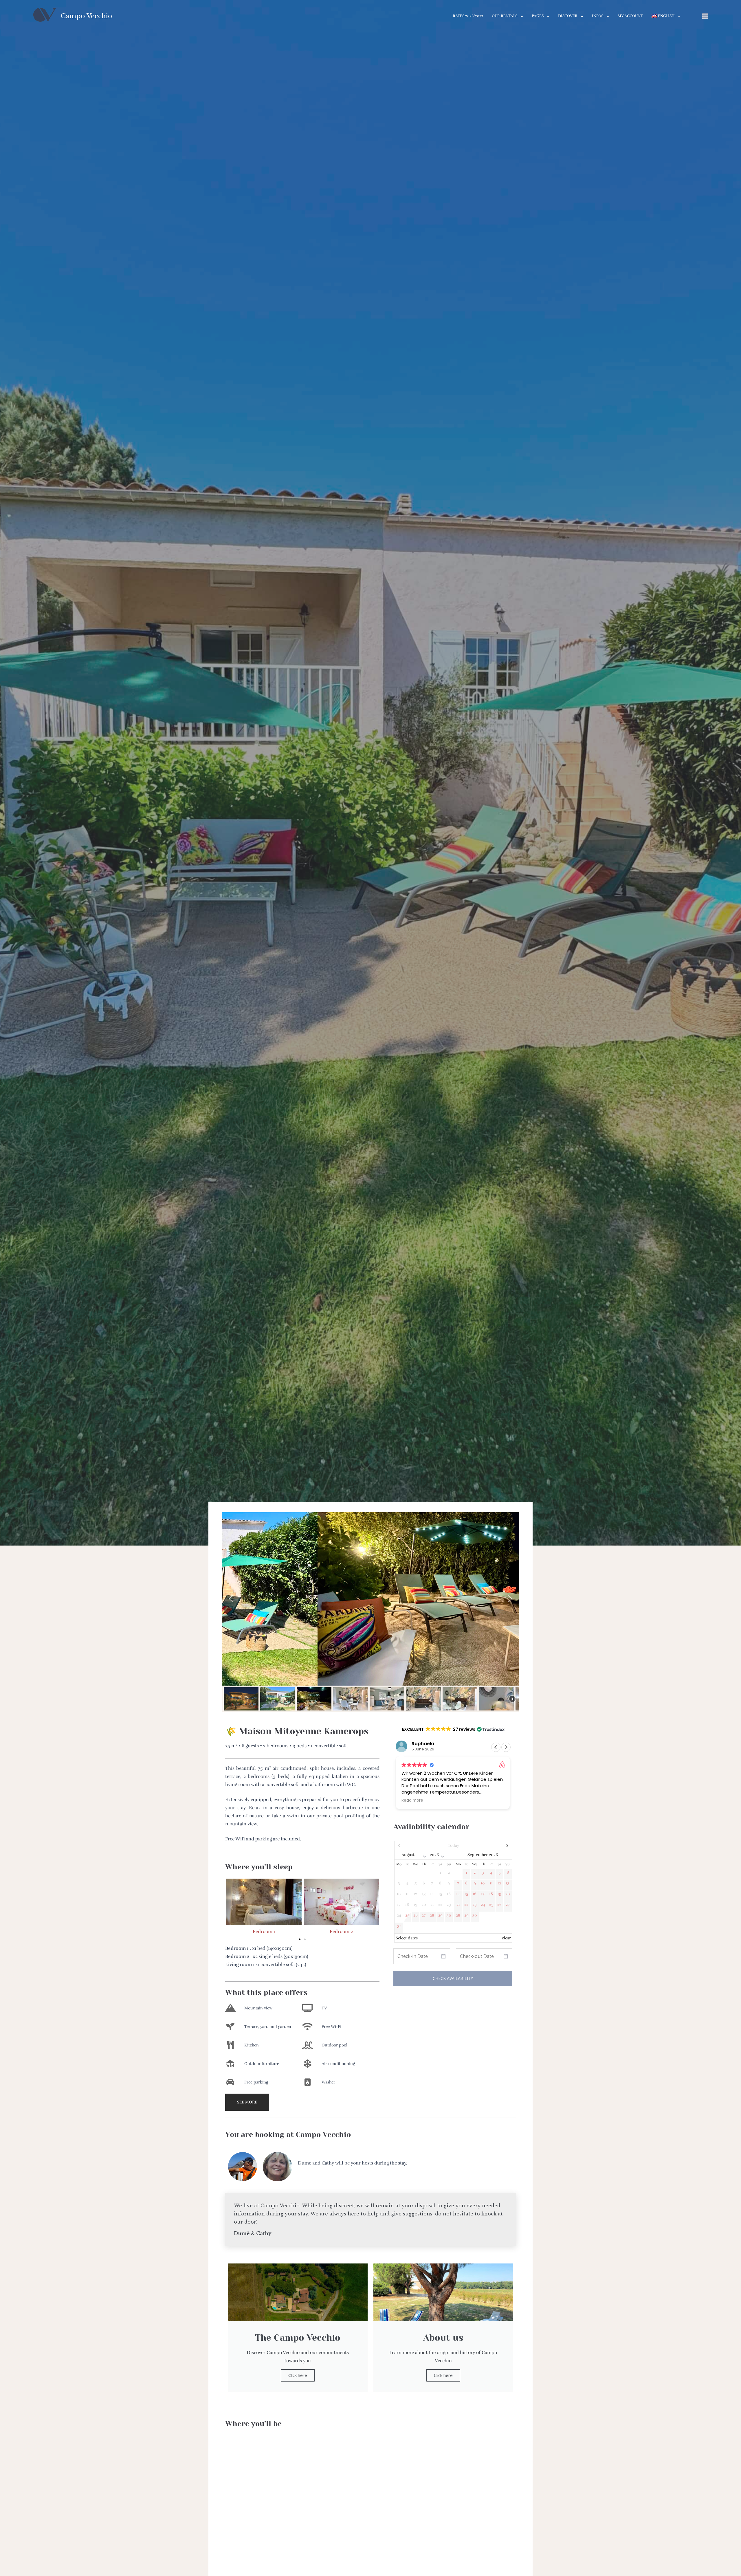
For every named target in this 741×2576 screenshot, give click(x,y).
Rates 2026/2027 (468, 16)
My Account (630, 16)
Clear (506, 1938)
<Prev (412, 1846)
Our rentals (505, 16)
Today (453, 1845)
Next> (494, 1846)
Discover (568, 16)
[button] (231, 1599)
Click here (298, 2375)
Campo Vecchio (87, 16)
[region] (370, 1612)
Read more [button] (412, 1800)
